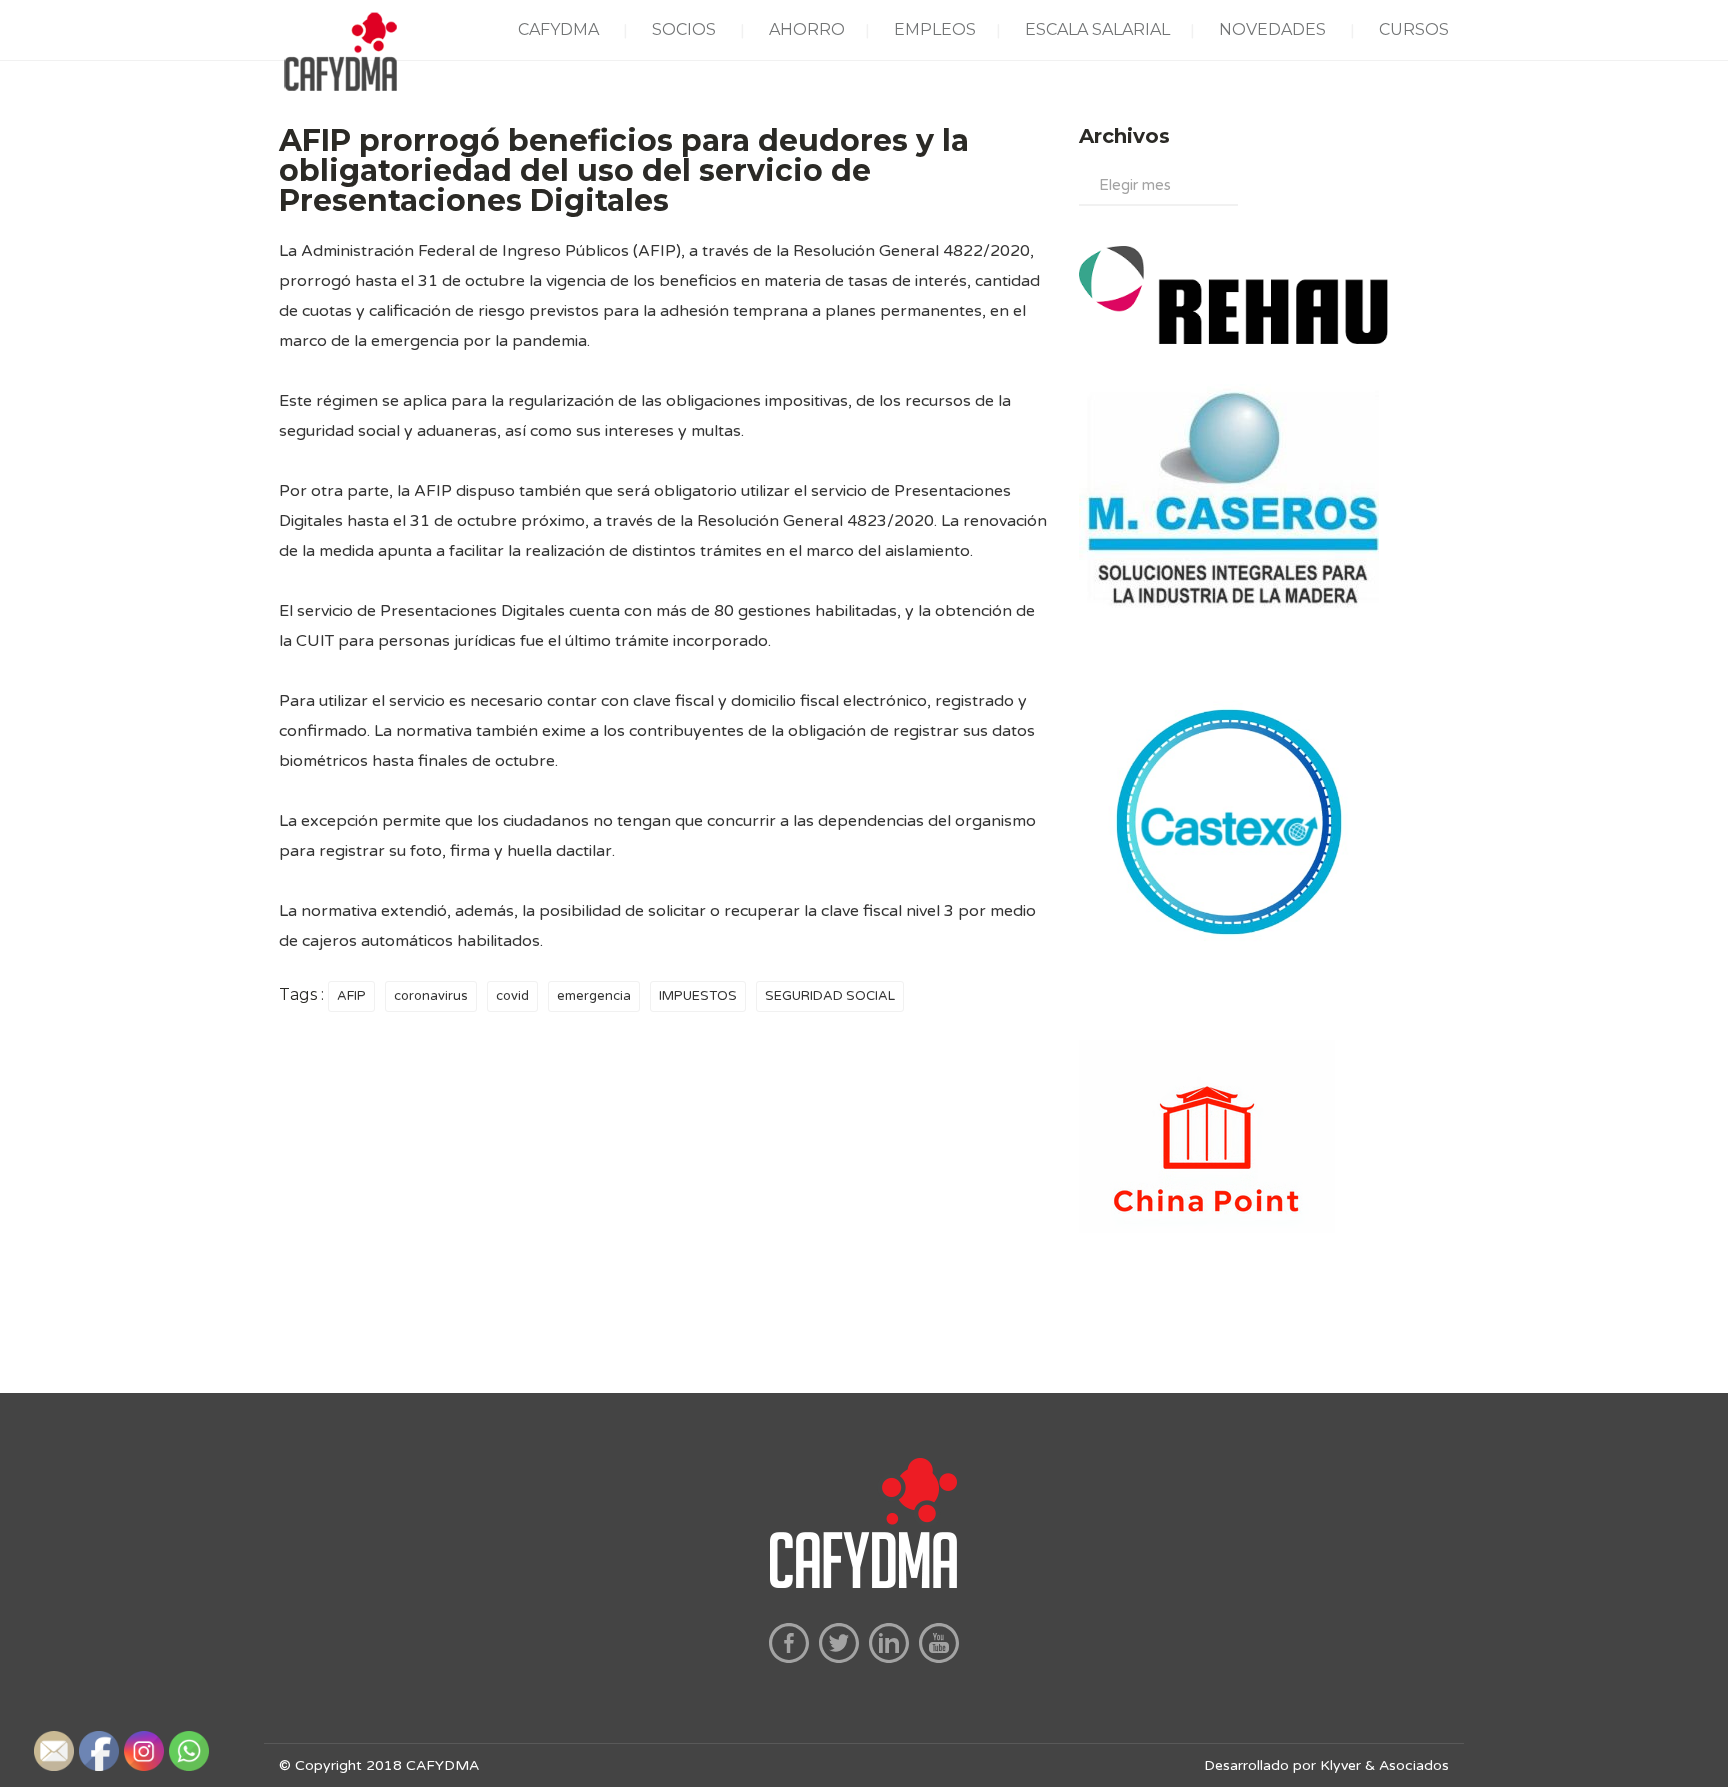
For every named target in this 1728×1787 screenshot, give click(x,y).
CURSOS (1414, 29)
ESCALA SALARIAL (1097, 29)
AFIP (351, 996)
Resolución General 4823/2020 (815, 521)
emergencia (594, 996)
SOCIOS (684, 29)
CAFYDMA (558, 29)
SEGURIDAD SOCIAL (830, 996)
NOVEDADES (1272, 29)
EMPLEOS (935, 29)
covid (512, 996)
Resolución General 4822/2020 (911, 251)
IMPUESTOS (698, 996)
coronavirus (431, 996)
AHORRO (807, 29)
